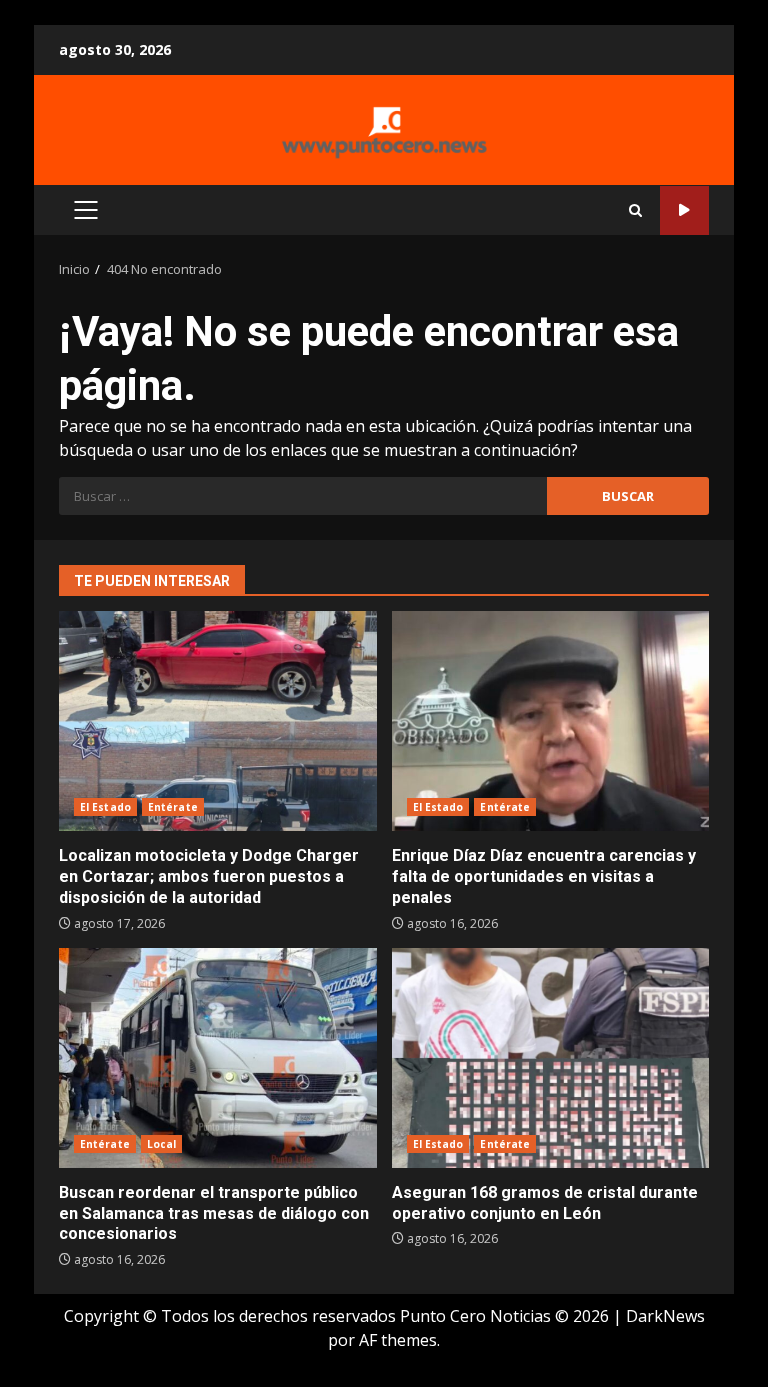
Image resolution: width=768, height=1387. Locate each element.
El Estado (105, 807)
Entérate (173, 807)
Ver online (684, 210)
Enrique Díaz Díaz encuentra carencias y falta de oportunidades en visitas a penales (551, 721)
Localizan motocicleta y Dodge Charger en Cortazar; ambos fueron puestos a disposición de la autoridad (218, 721)
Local (162, 1144)
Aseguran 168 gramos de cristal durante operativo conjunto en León (551, 1058)
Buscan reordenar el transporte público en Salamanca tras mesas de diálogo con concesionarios (218, 1058)
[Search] (635, 210)
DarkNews (665, 1316)
